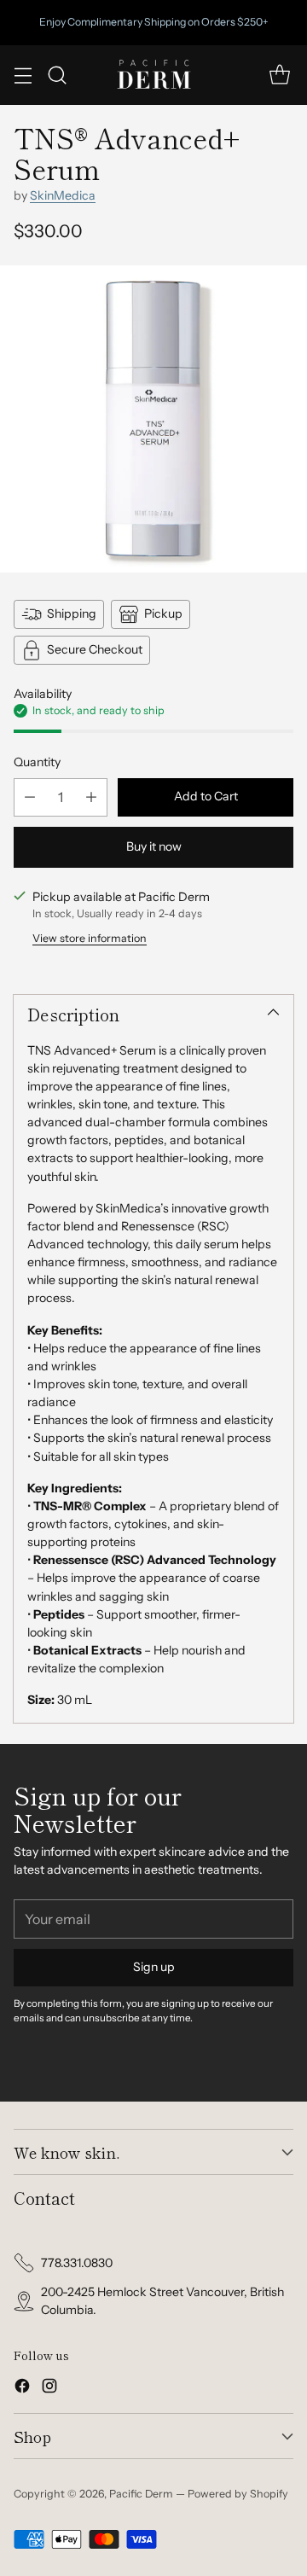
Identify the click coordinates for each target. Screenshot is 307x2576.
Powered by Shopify (238, 2494)
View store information (90, 938)
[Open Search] (57, 75)
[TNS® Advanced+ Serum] (153, 419)
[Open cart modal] (279, 75)
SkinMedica (63, 195)
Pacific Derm (141, 2494)
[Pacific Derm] (153, 75)
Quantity (37, 762)
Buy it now (154, 846)
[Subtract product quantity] (30, 797)
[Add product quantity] (91, 797)
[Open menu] (23, 75)
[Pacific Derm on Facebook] (22, 2388)
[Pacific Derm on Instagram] (49, 2388)
